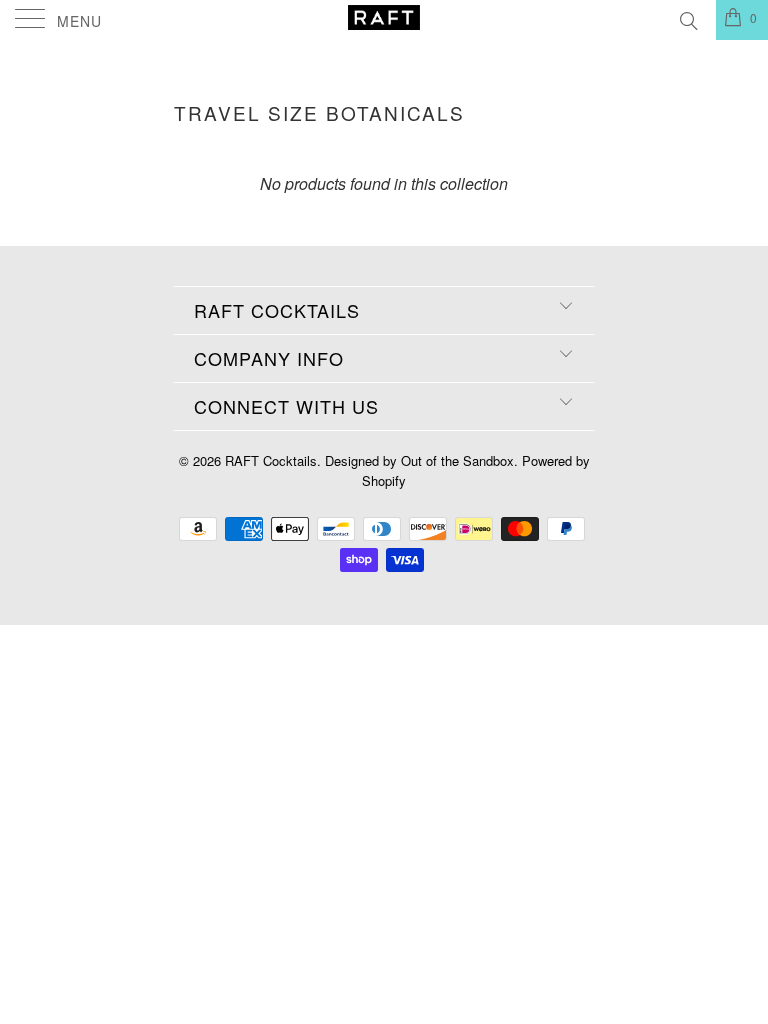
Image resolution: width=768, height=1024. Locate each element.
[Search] (687, 18)
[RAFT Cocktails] (384, 20)
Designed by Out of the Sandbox (419, 460)
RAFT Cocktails (271, 460)
